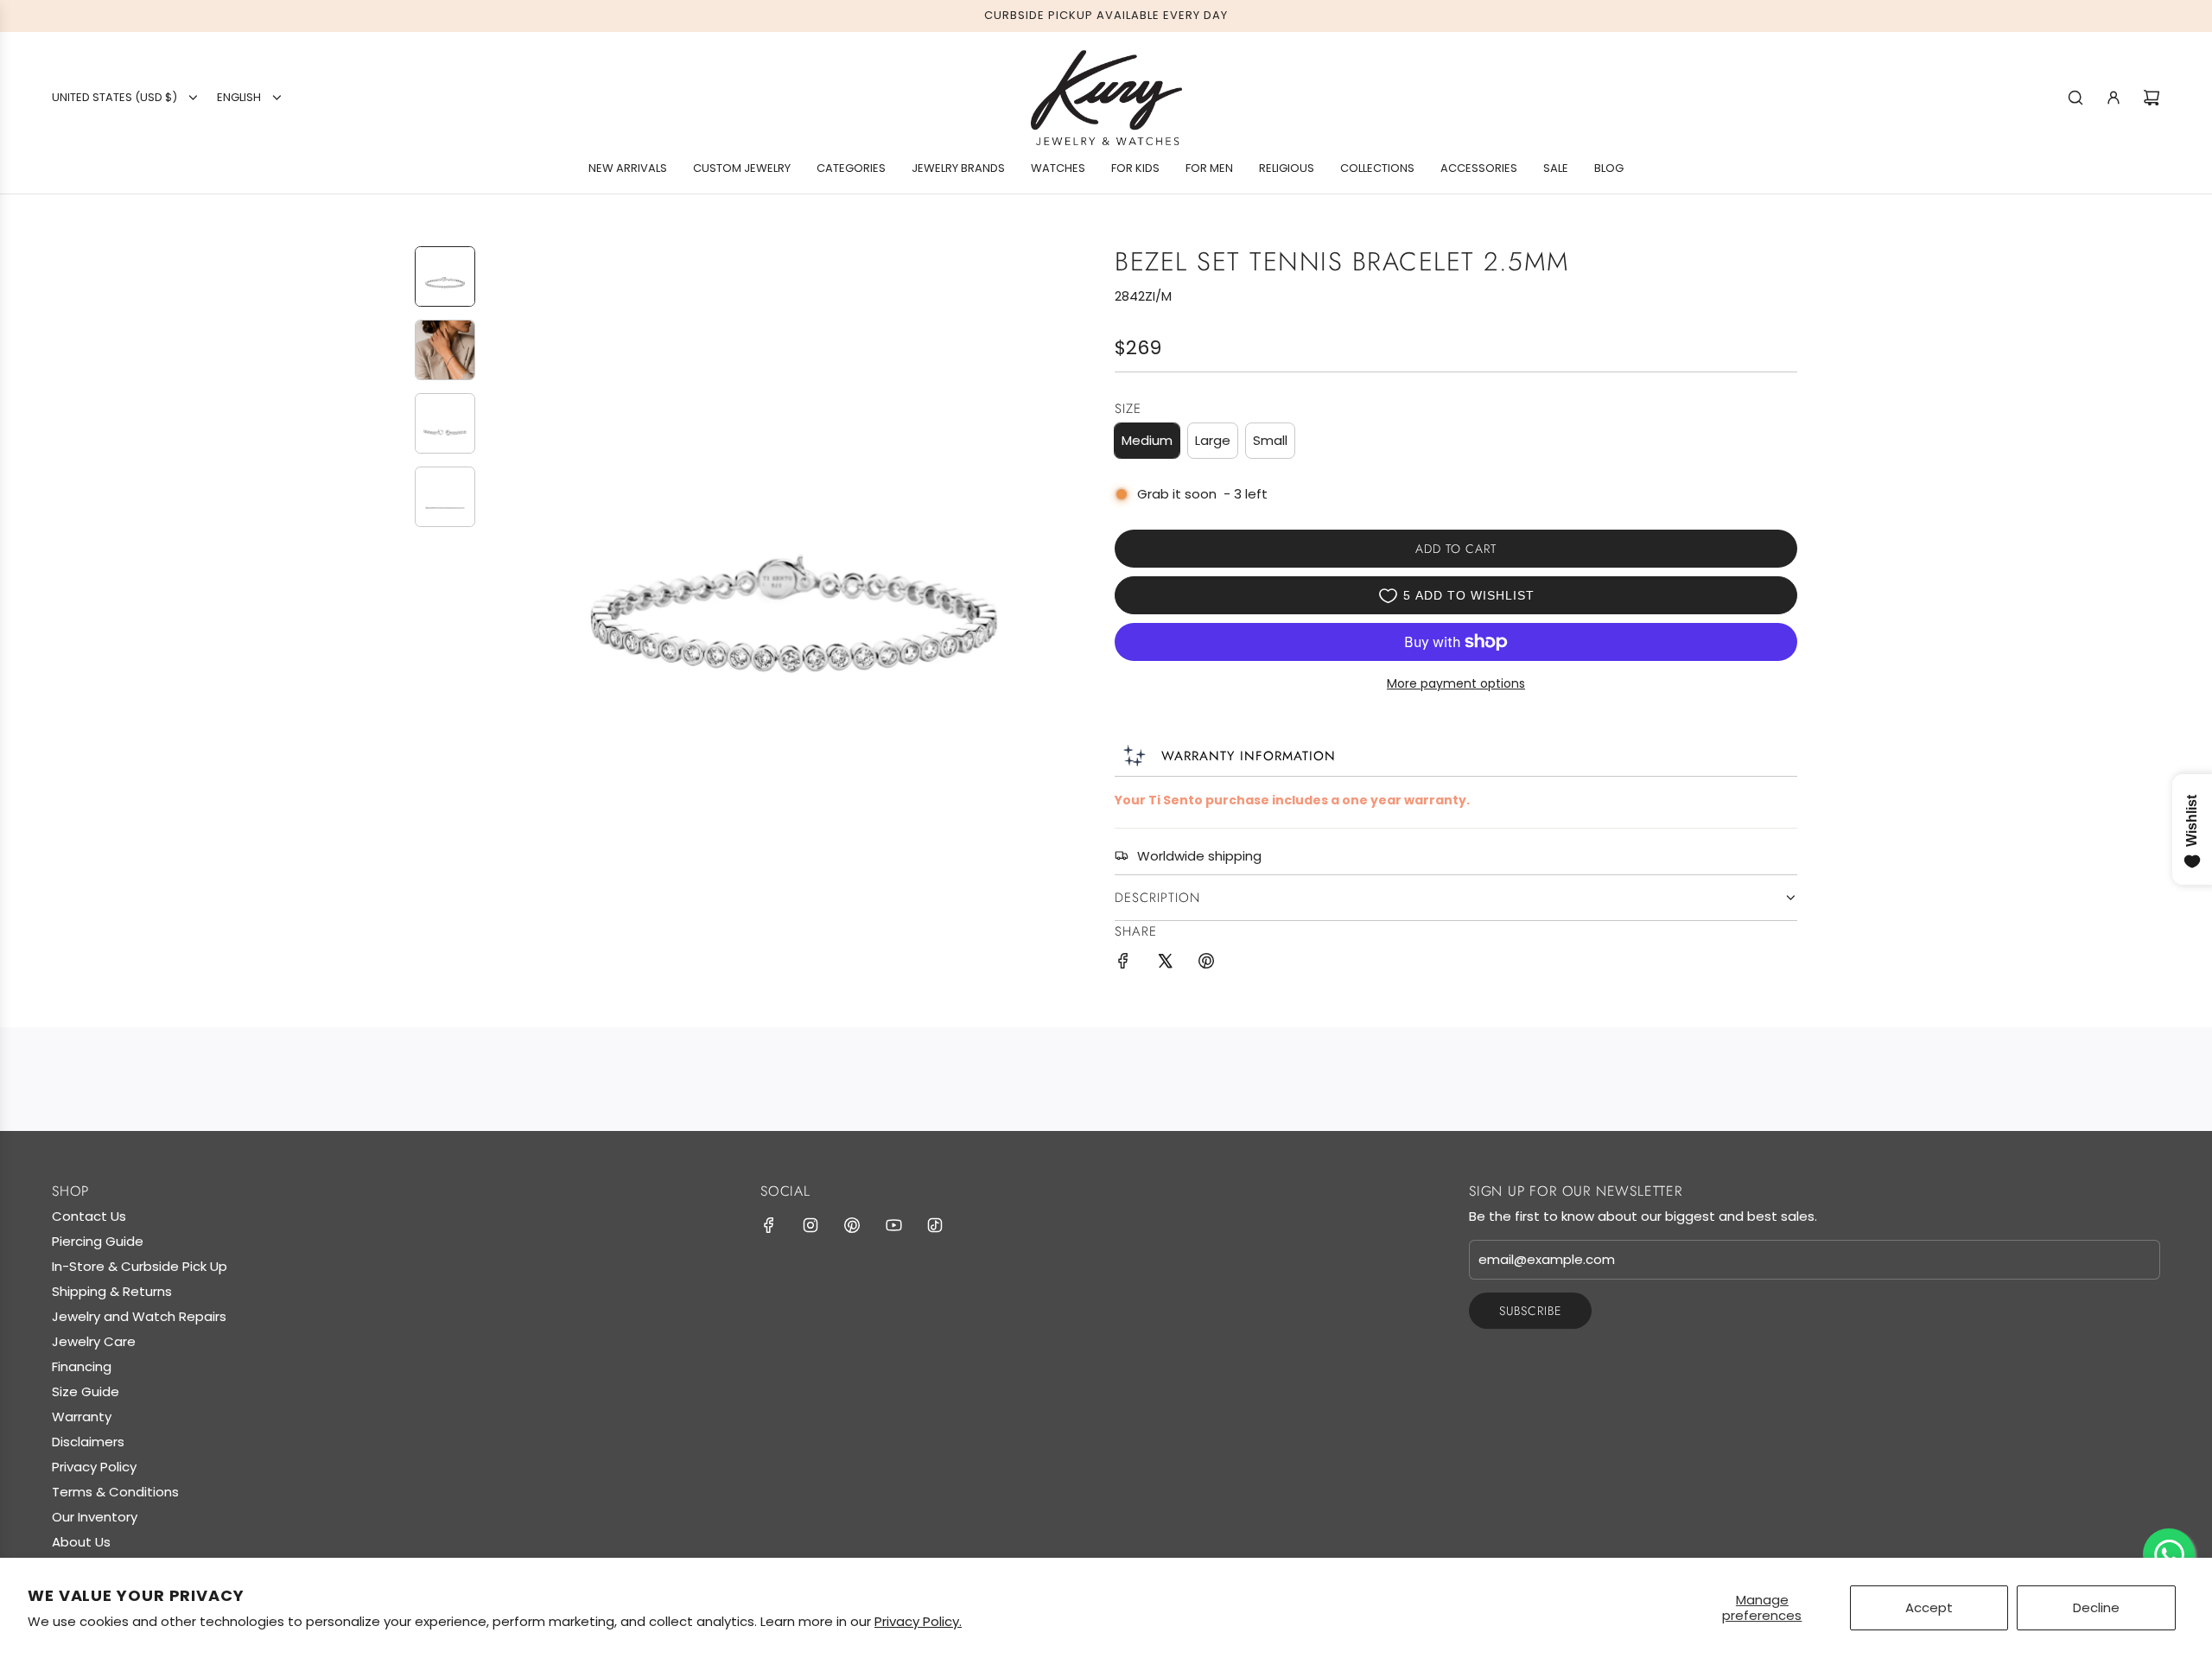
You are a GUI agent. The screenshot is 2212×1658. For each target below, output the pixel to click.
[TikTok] (935, 1225)
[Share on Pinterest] (1206, 964)
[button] (502, 550)
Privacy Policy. (918, 1621)
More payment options (1456, 683)
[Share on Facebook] (1123, 964)
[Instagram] (810, 1225)
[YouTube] (893, 1225)
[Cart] (2152, 98)
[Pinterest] (852, 1225)
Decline (2096, 1607)
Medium (1147, 440)
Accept (1929, 1607)
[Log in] (2113, 98)
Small (1270, 440)
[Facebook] (769, 1225)
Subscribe (1530, 1311)
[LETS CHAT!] (2169, 1554)
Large (1213, 440)
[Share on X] (1165, 964)
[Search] (2075, 98)
